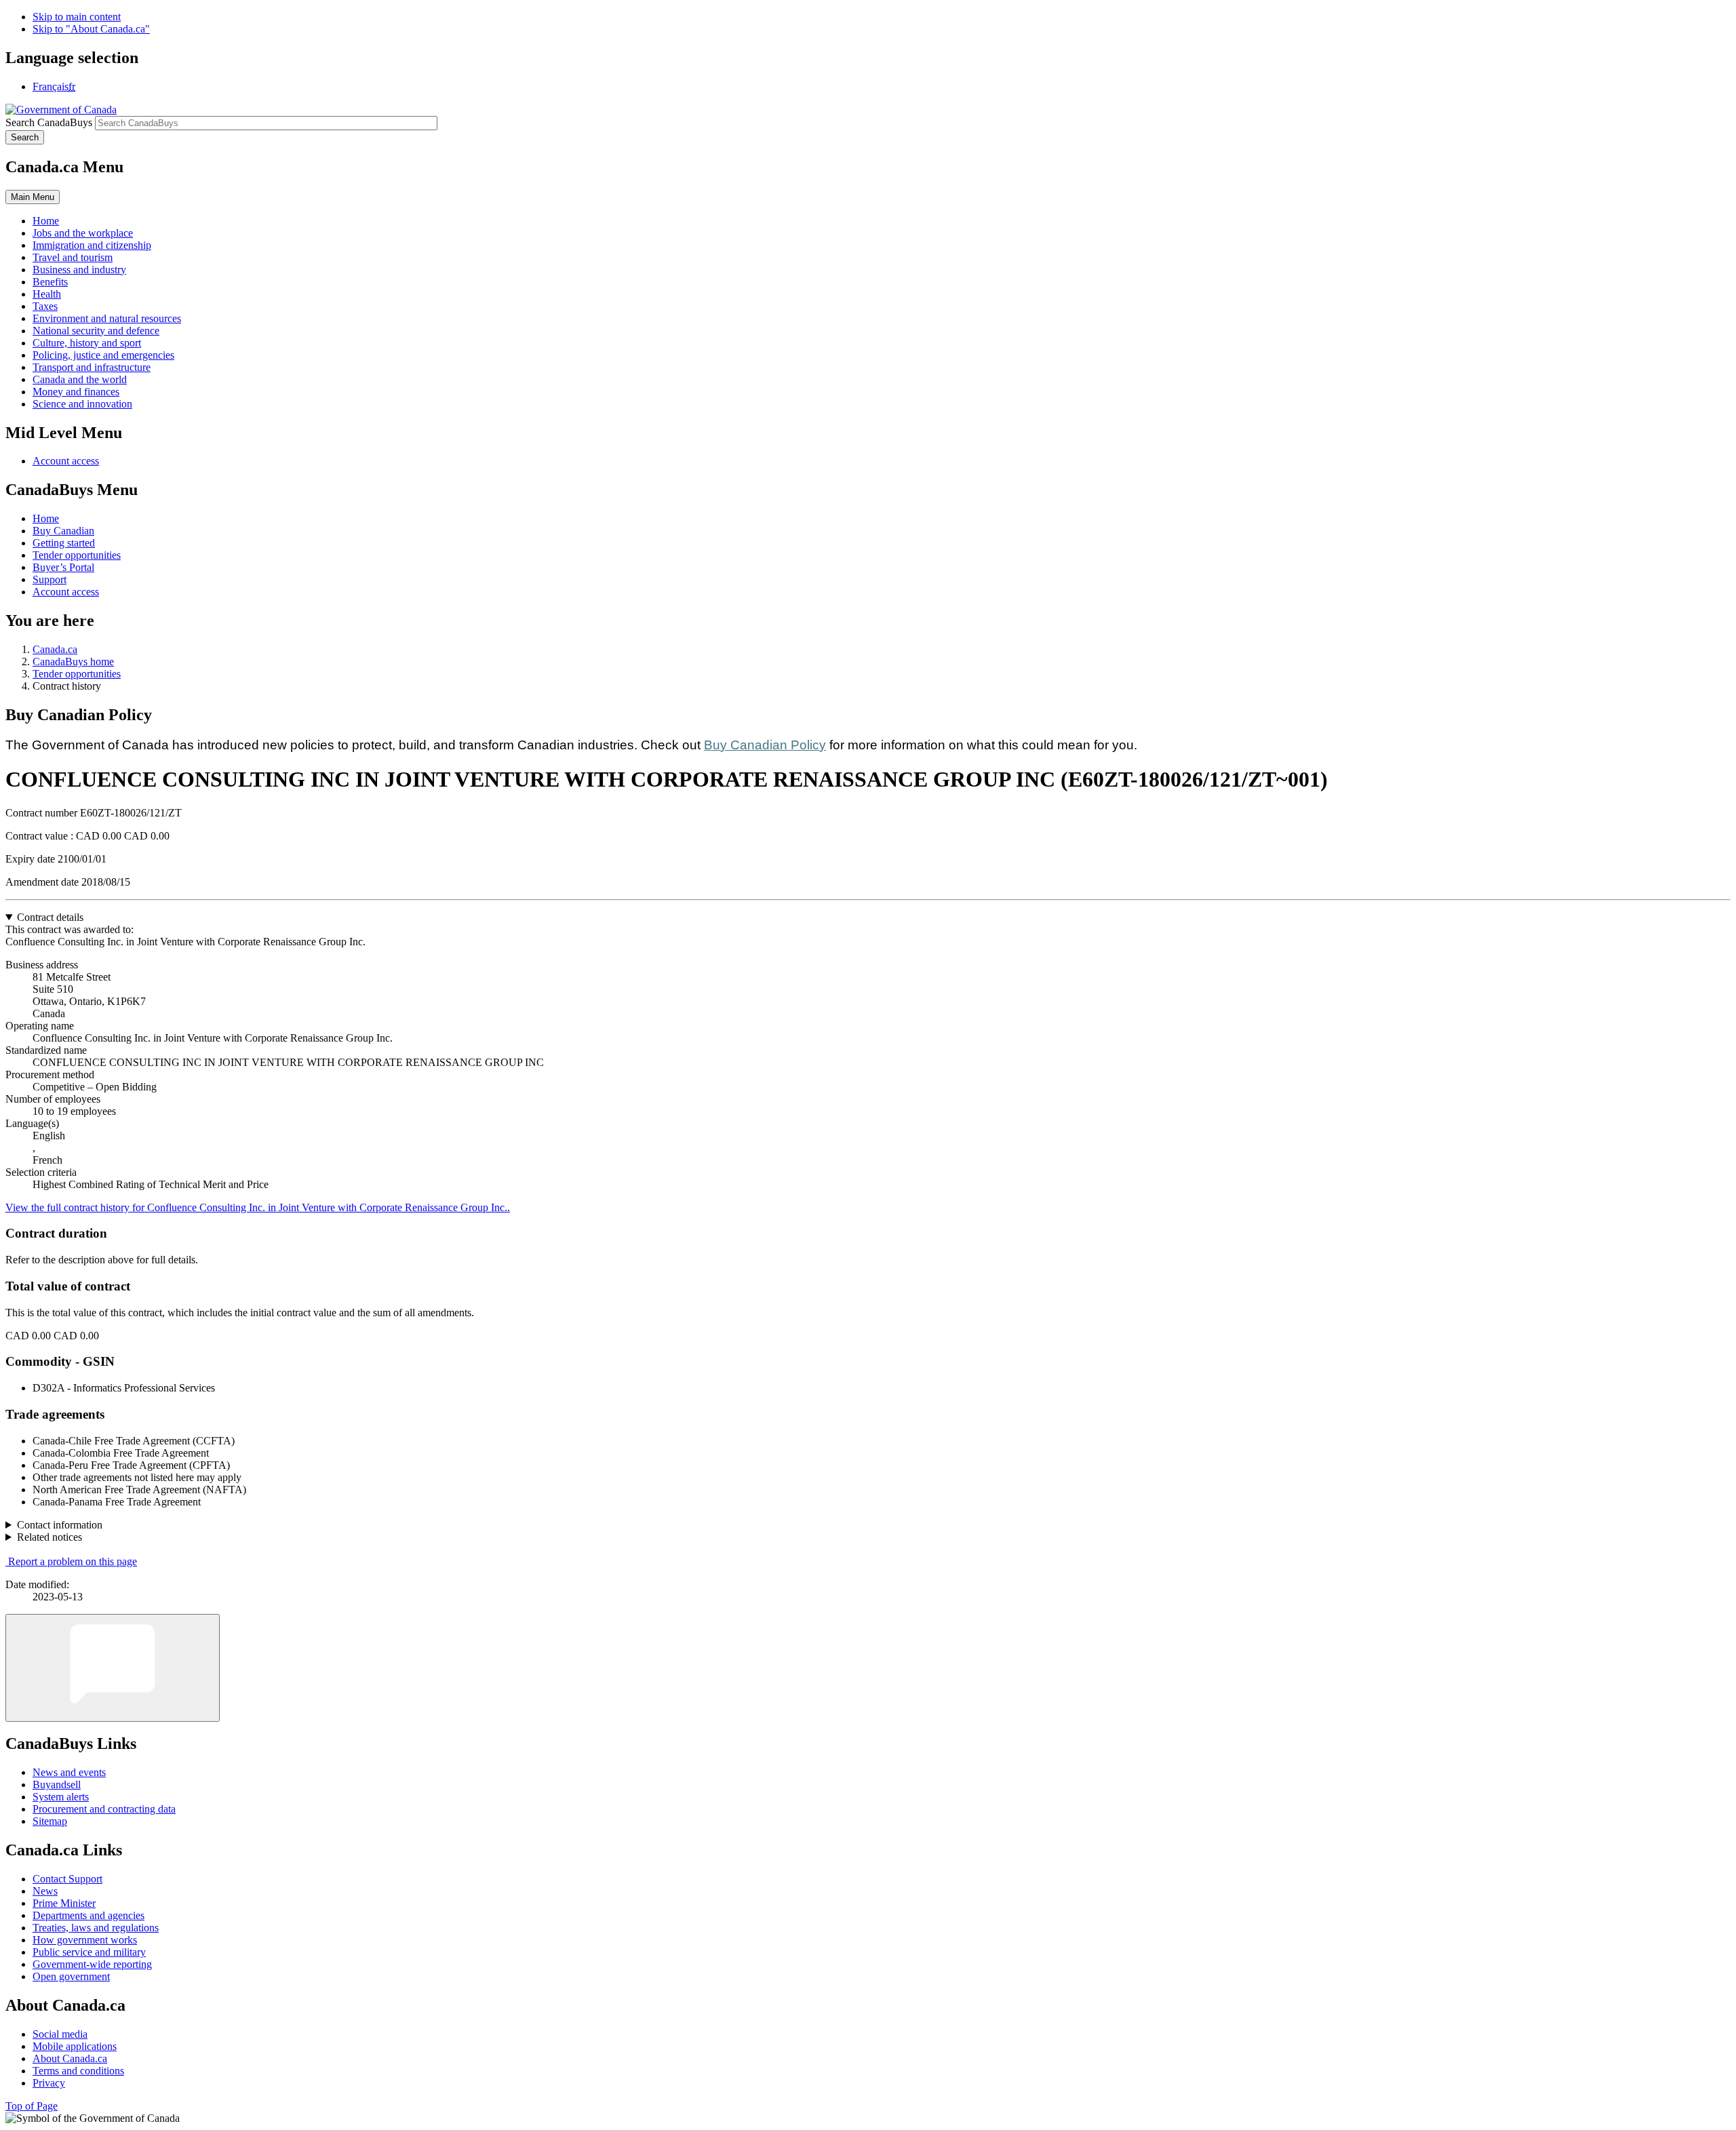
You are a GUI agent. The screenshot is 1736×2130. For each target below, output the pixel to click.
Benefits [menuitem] (50, 282)
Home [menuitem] (46, 221)
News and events (69, 1772)
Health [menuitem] (47, 294)
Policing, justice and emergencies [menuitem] (103, 355)
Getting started (64, 543)
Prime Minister (64, 1903)
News (45, 1891)
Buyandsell (57, 1784)
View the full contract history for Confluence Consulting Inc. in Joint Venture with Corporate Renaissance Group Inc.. (258, 1207)
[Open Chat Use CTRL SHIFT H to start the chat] (113, 1668)
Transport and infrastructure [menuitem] (92, 367)
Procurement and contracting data (104, 1809)
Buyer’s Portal (63, 567)
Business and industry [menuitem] (79, 270)
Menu (33, 197)
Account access (66, 461)
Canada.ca (55, 649)
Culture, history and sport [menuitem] (87, 343)
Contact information (60, 1525)
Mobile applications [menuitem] (75, 2046)
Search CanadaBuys (49, 122)
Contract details (50, 917)
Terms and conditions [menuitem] (78, 2071)
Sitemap (50, 1821)
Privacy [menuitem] (49, 2083)
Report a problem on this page (73, 1561)
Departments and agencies (88, 1915)
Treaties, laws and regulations (96, 1928)
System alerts (61, 1797)
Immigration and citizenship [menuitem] (92, 245)
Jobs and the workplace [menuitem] (83, 233)
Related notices (50, 1537)
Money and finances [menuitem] (76, 392)
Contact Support (67, 1879)
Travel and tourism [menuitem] (73, 257)
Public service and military (89, 1952)
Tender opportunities (77, 555)
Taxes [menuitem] (45, 306)
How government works (85, 1940)
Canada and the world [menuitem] (80, 379)
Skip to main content (77, 17)
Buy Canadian (63, 531)
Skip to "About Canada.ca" (91, 29)
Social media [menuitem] (60, 2034)
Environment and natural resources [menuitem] (107, 318)
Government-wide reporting (92, 1964)
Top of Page (32, 2106)
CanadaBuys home (73, 662)
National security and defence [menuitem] (96, 331)
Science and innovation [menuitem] (82, 404)
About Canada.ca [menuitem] (70, 2058)
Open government (71, 1976)
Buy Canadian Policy (765, 745)
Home (46, 518)
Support (50, 579)
